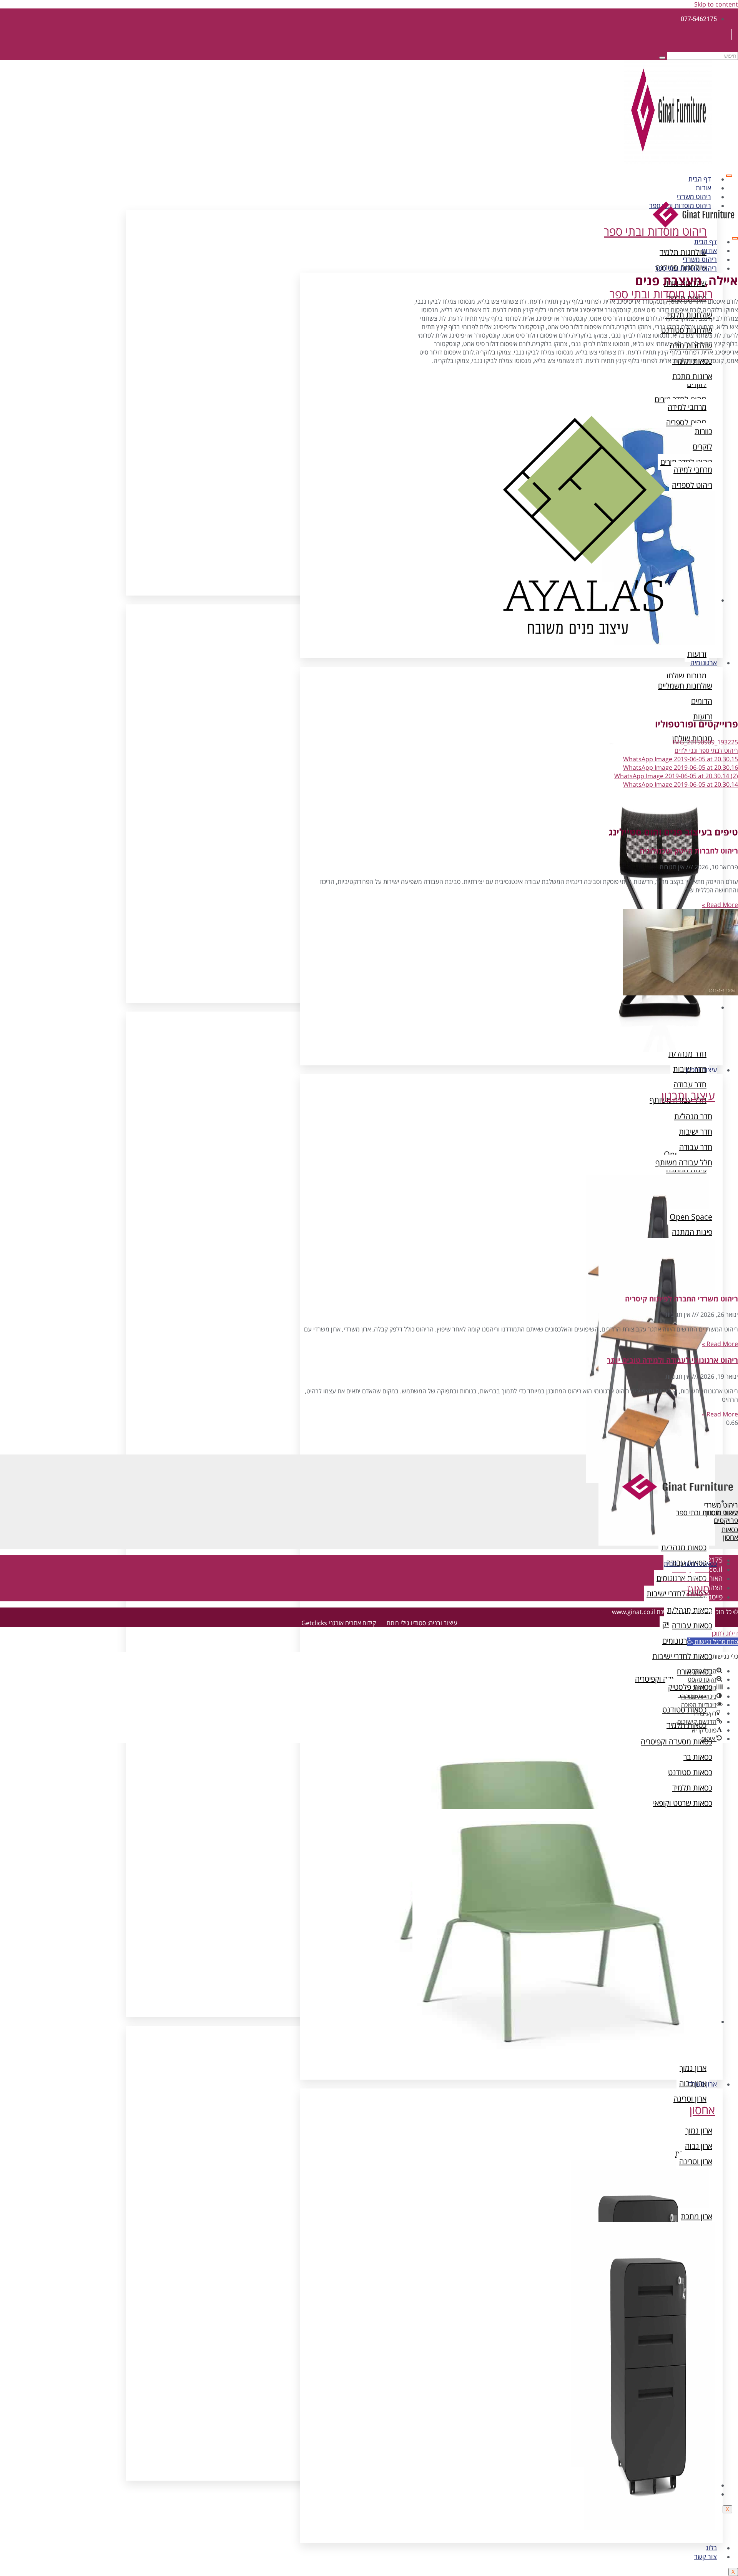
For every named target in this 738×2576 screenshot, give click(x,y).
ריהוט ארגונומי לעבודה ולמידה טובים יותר (672, 1360)
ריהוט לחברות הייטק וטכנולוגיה (689, 851)
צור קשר (706, 2557)
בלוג (711, 2548)
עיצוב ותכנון (701, 1070)
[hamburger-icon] (729, 176)
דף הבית (700, 179)
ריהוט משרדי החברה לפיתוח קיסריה (681, 1299)
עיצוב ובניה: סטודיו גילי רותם (422, 1623)
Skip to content (716, 4)
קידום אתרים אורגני (352, 1623)
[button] (712, 1642)
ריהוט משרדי (694, 197)
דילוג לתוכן (725, 1633)
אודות (703, 188)
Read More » (720, 905)
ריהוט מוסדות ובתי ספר (686, 268)
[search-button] (662, 58)
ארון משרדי (702, 2084)
